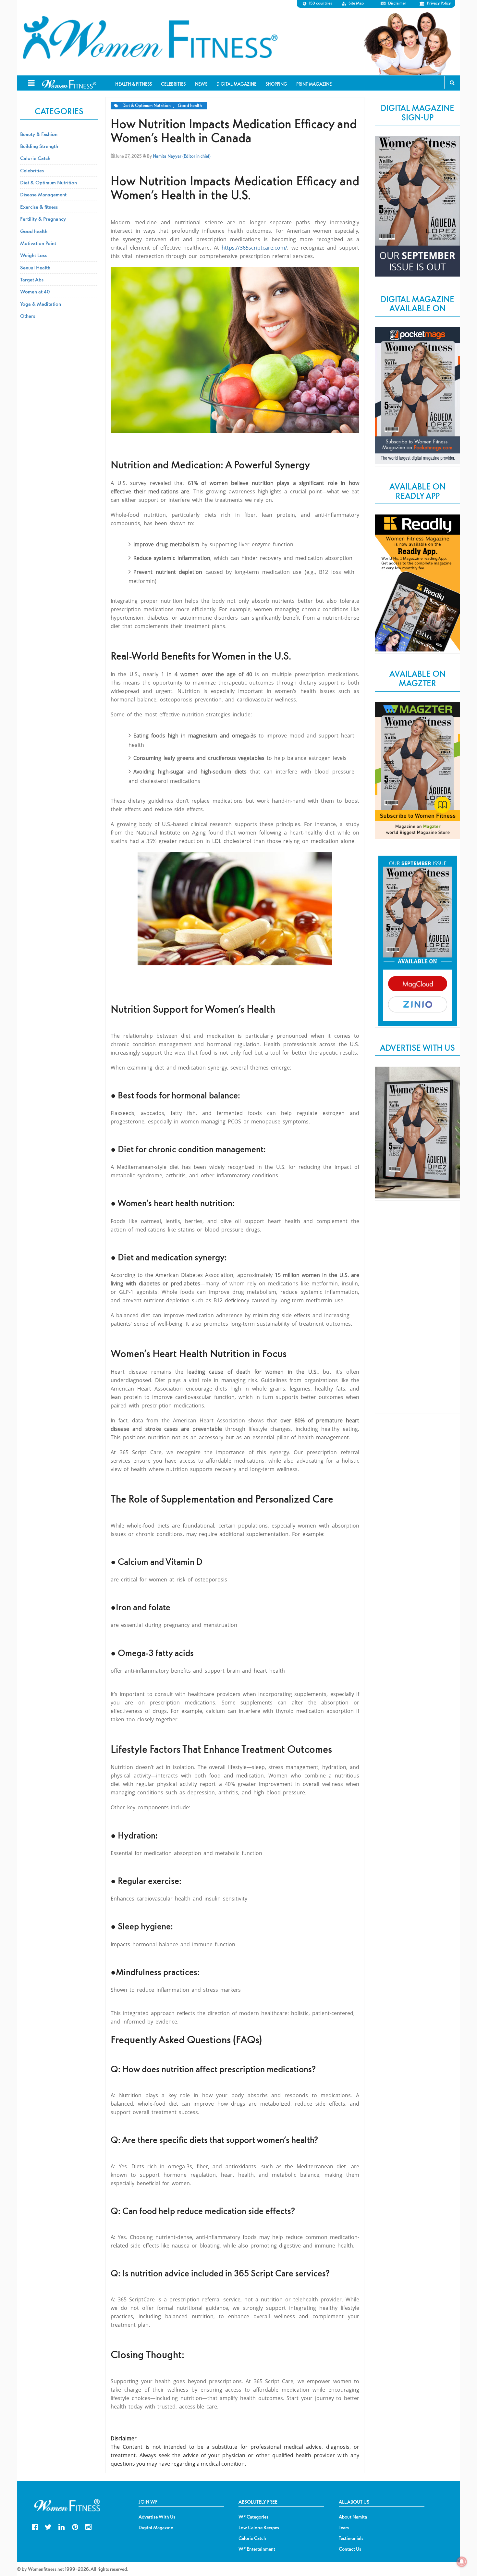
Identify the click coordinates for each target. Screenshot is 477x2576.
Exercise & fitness (39, 207)
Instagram (88, 2526)
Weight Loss (33, 255)
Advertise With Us (157, 2517)
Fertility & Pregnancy (43, 219)
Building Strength (39, 146)
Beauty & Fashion (39, 134)
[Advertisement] (418, 1313)
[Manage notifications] (462, 2562)
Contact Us (350, 2549)
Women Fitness (150, 38)
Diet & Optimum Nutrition (147, 106)
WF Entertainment (257, 2549)
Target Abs (32, 279)
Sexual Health (35, 267)
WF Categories (253, 2517)
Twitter (48, 2526)
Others (28, 316)
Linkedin (61, 2526)
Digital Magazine (156, 2528)
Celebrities (32, 170)
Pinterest (75, 2526)
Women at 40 (35, 291)
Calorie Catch (35, 158)
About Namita (353, 2517)
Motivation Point (38, 243)
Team (344, 2528)
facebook (35, 2526)
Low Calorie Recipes (259, 2528)
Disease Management (43, 194)
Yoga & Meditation (41, 304)
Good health (190, 106)
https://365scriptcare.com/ (253, 248)
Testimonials (351, 2538)
